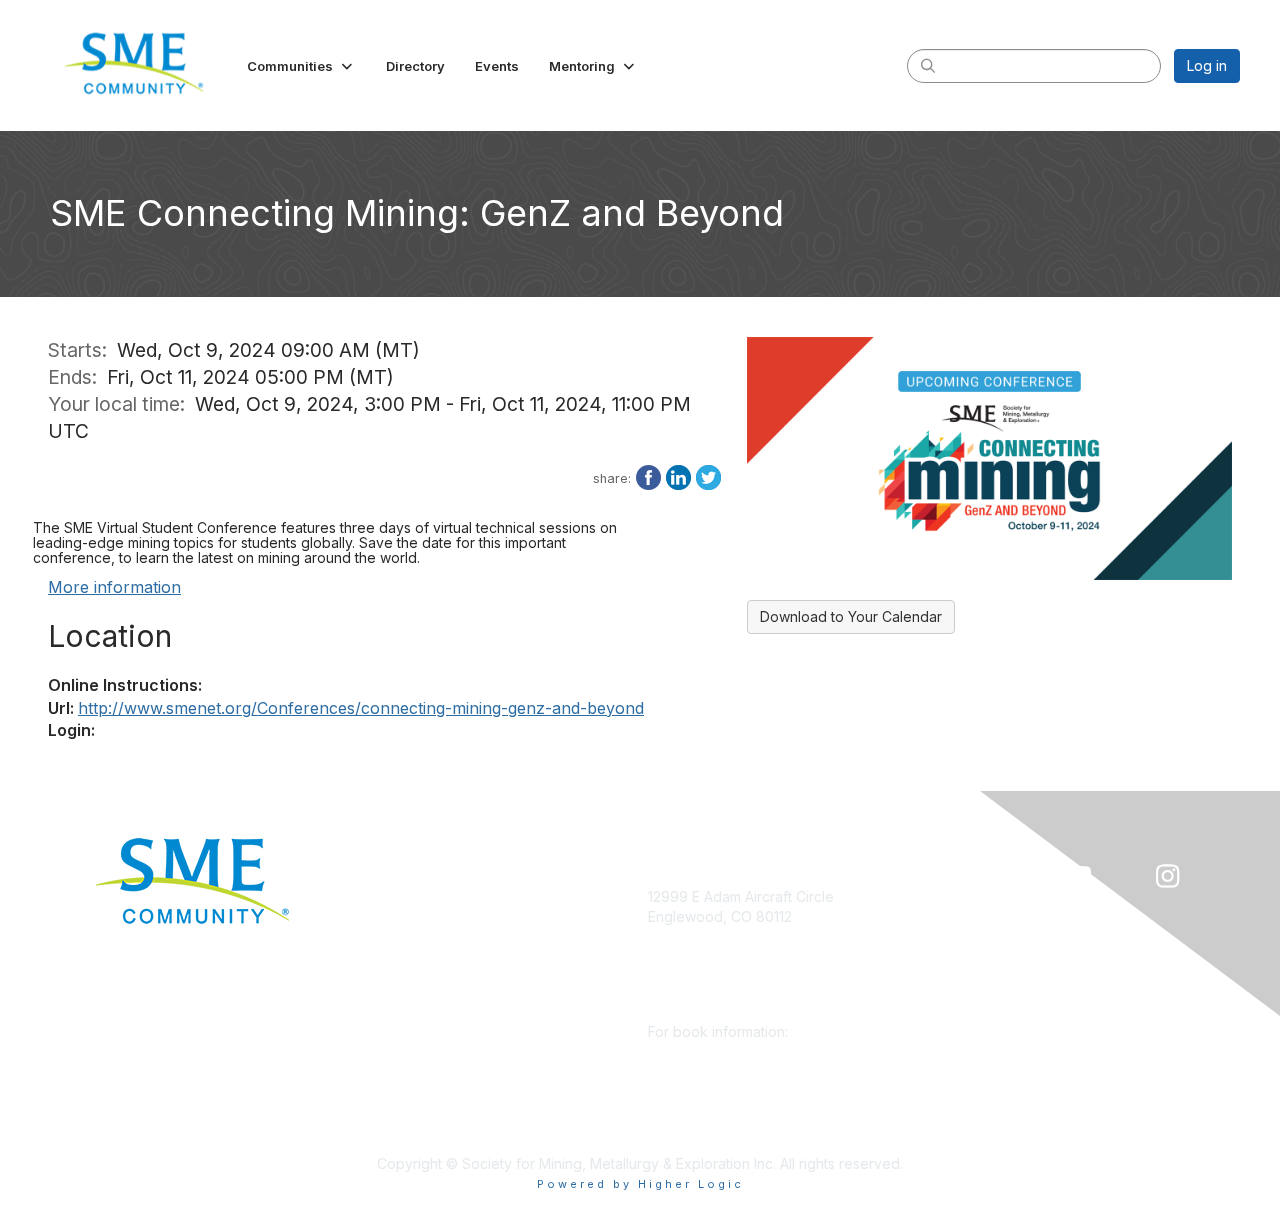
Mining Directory (414, 1015)
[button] (301, 66)
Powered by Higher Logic (640, 1184)
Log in (1207, 65)
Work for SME (405, 1044)
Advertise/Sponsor (422, 956)
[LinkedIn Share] (678, 476)
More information (114, 587)
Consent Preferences (431, 1104)
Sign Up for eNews (422, 926)
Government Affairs (423, 985)
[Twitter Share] (708, 476)
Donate (384, 896)
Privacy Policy (406, 1074)
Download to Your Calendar (851, 616)
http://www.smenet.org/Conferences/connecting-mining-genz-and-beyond (361, 708)
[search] (928, 65)
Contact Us (396, 1133)
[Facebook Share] (648, 476)
